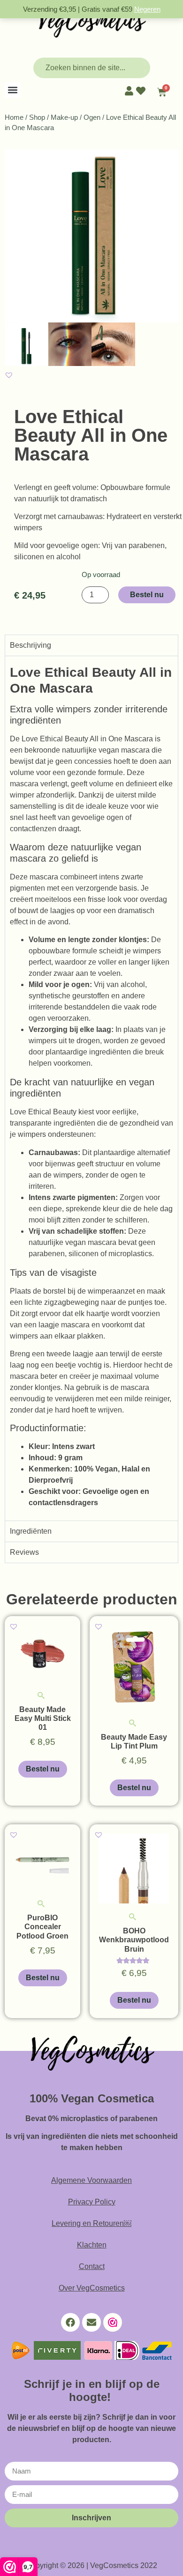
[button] (12, 90)
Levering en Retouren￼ (91, 2223)
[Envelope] (91, 2322)
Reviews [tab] (24, 1552)
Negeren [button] (147, 9)
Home (14, 117)
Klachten (92, 2245)
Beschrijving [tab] (30, 645)
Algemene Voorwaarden (91, 2180)
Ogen (92, 117)
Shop (37, 117)
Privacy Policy (92, 2202)
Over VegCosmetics (92, 2288)
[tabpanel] (91, 1088)
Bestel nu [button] (43, 1769)
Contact (92, 2266)
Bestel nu (147, 595)
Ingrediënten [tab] (31, 1531)
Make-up (64, 117)
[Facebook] (70, 2322)
